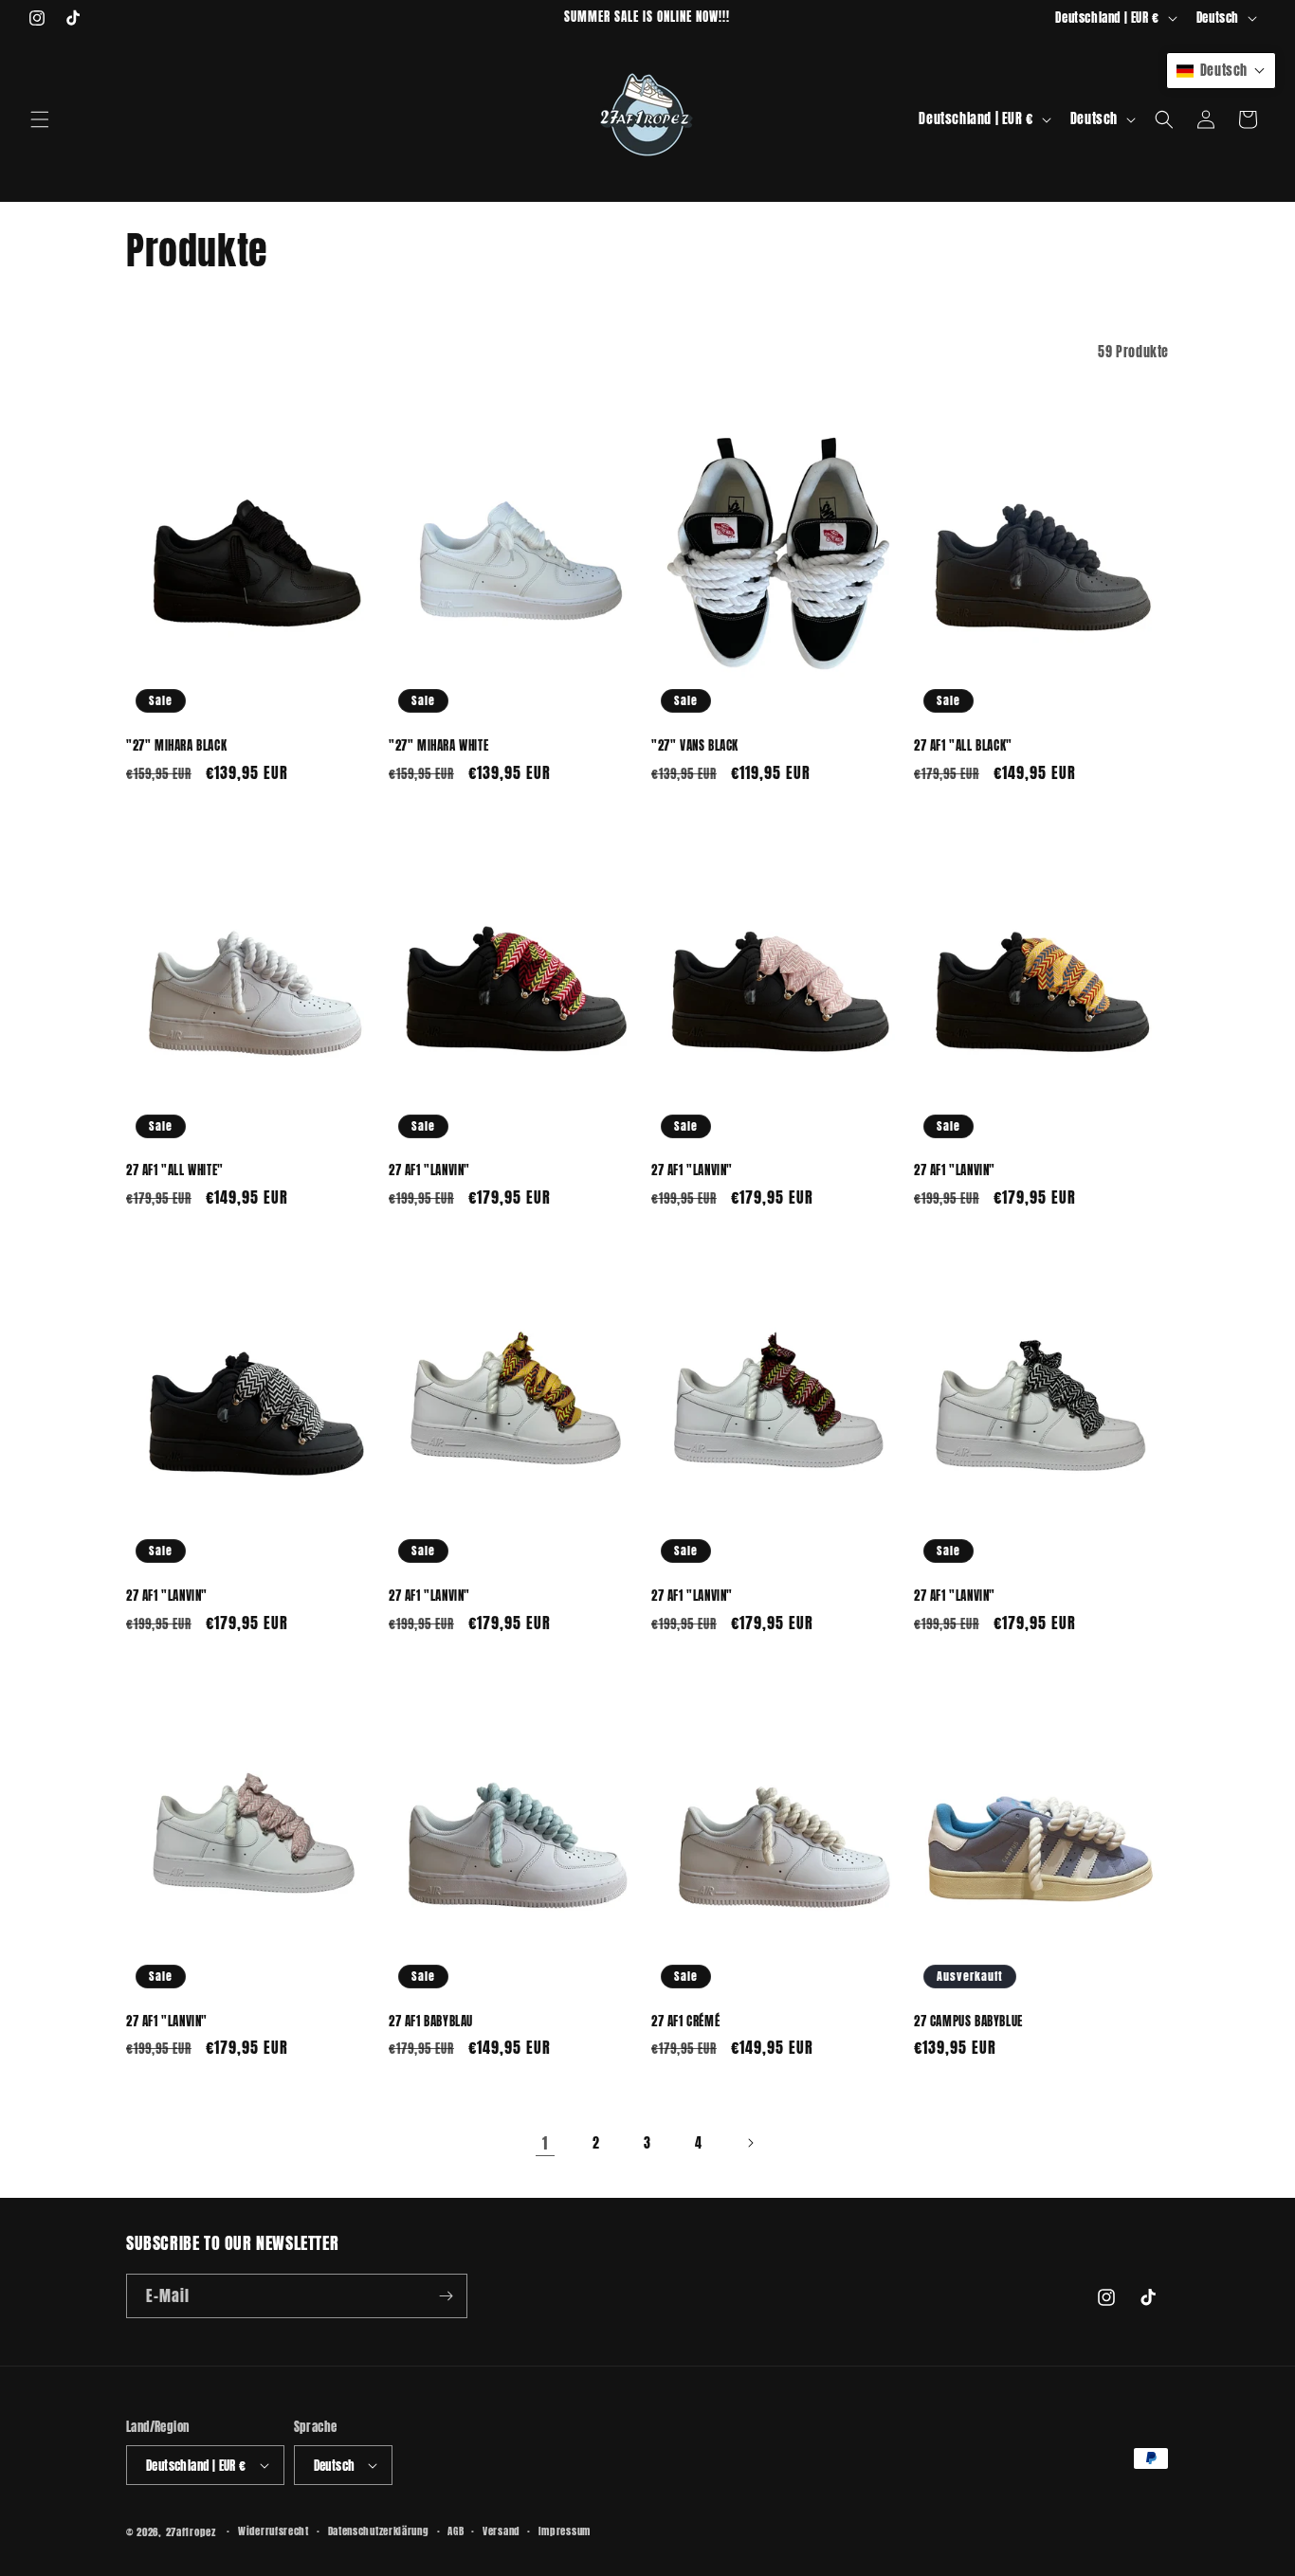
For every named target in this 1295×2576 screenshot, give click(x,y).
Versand (501, 2531)
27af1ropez (191, 2532)
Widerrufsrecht (274, 2531)
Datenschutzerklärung (379, 2531)
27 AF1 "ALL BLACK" (963, 746)
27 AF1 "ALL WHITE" (175, 1171)
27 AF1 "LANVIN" (429, 1171)
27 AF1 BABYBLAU (431, 2022)
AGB (456, 2531)
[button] (40, 119)
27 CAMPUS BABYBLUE (968, 2022)
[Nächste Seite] (750, 2143)
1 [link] (545, 2143)
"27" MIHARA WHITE (438, 746)
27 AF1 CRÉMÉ (685, 2022)
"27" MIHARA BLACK (176, 746)
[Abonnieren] (446, 2296)
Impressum (565, 2531)
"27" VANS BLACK (695, 746)
